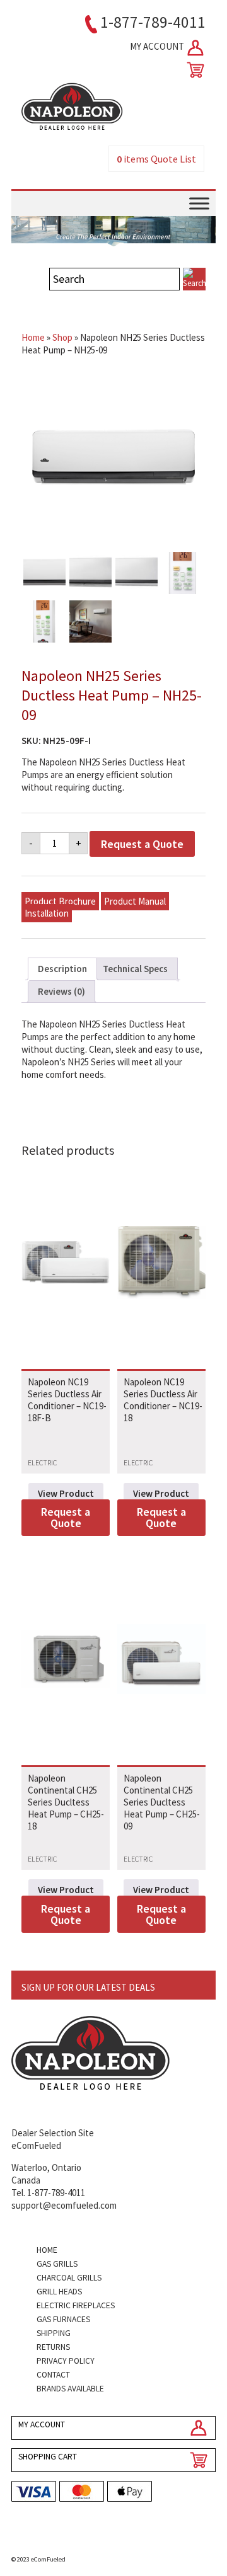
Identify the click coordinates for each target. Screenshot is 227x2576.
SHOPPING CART (48, 2457)
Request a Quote (142, 844)
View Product (66, 1493)
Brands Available (70, 2389)
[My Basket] (193, 70)
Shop (62, 337)
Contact (53, 2375)
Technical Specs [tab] (135, 969)
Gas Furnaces (63, 2319)
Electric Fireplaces (76, 2305)
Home (33, 337)
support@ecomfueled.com (64, 2205)
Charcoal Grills (69, 2278)
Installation (47, 913)
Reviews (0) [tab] (61, 991)
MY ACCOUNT (158, 46)
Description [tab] (62, 969)
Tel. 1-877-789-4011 (48, 2193)
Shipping (54, 2333)
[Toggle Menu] (199, 203)
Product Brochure (60, 901)
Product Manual (135, 901)
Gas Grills (57, 2264)
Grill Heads (59, 2292)
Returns (53, 2347)
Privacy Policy (66, 2361)
